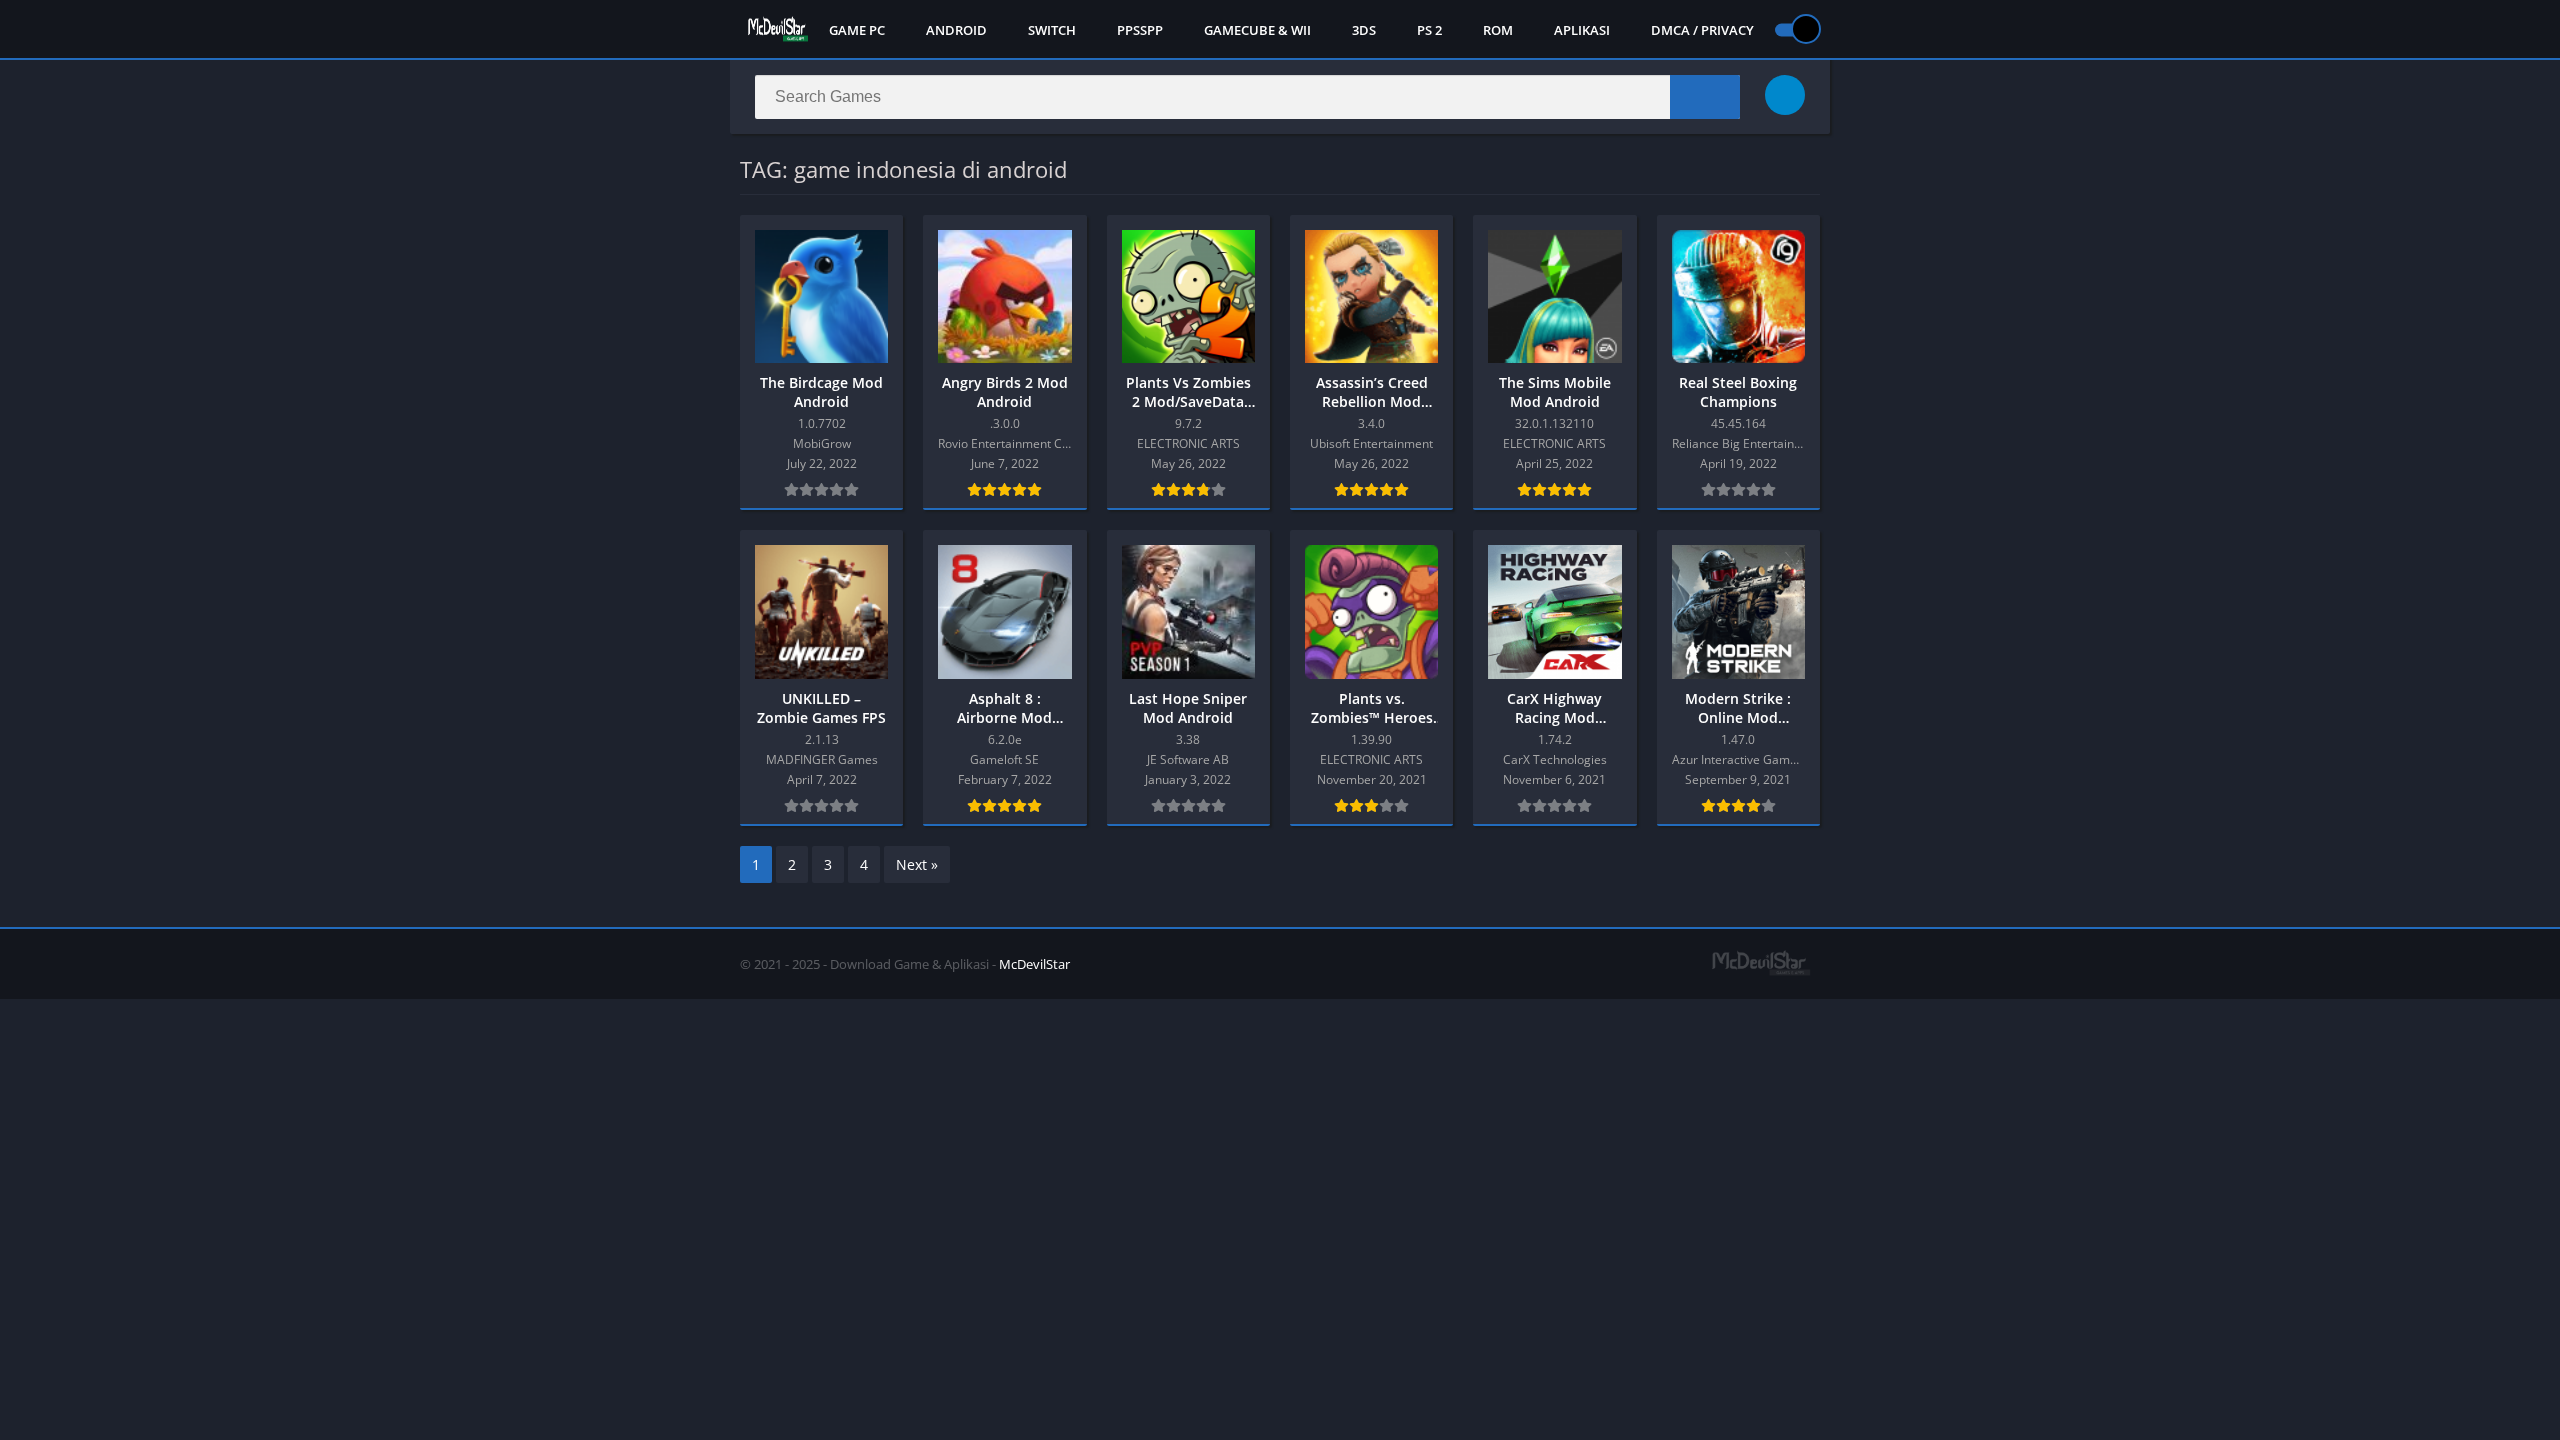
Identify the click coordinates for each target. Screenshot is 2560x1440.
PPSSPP (1140, 30)
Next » (917, 864)
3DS (1364, 30)
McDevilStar (1034, 964)
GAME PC (857, 30)
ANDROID (956, 30)
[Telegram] (1785, 95)
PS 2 (1429, 30)
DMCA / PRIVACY (1702, 30)
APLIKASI (1582, 30)
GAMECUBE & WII (1257, 30)
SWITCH (1052, 30)
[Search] (1705, 97)
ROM (1498, 30)
